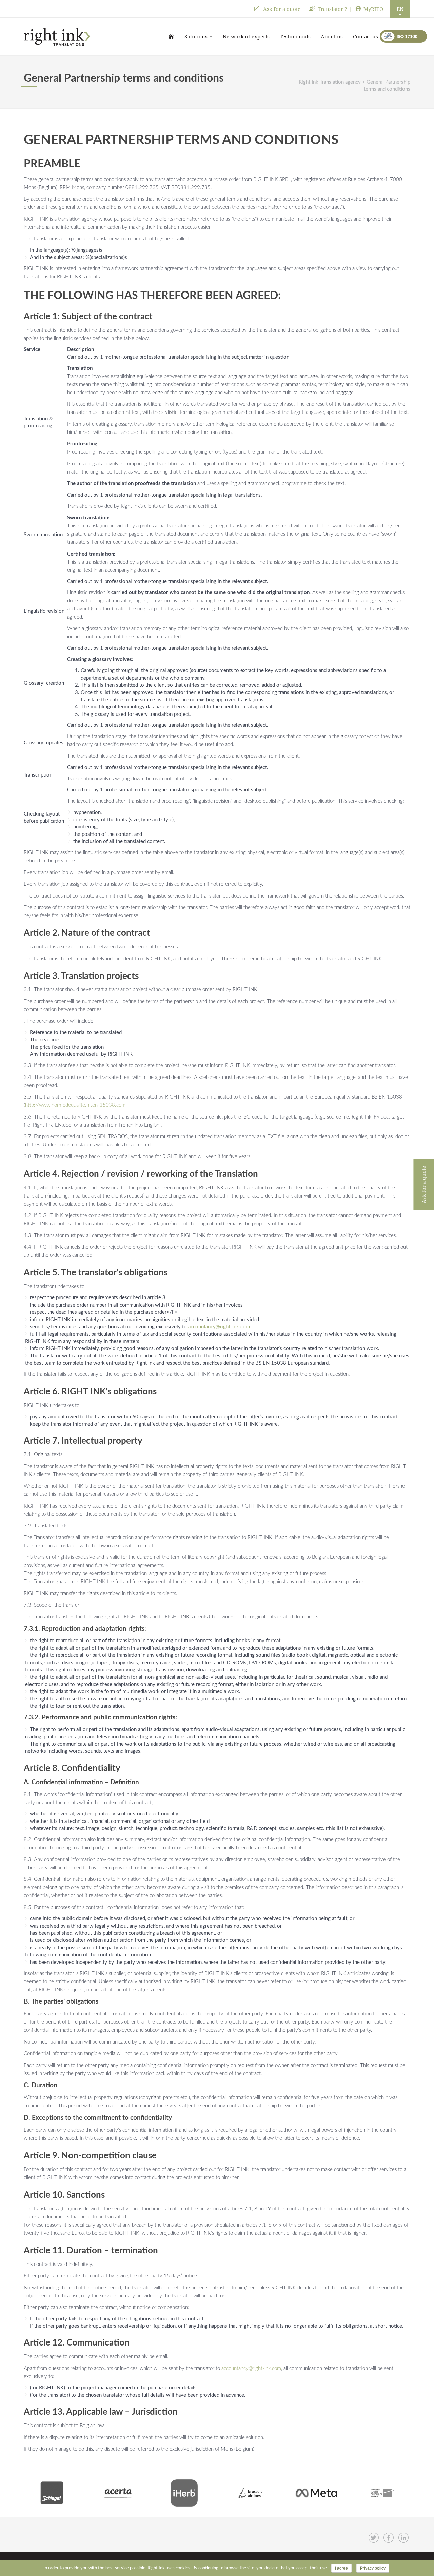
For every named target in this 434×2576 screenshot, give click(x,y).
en (400, 9)
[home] (171, 36)
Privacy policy (373, 2568)
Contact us (366, 36)
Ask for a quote (281, 9)
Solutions (196, 36)
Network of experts (246, 36)
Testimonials (295, 36)
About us (332, 36)
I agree (341, 2568)
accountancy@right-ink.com (219, 1327)
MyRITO (373, 9)
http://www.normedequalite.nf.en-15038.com (75, 1105)
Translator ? (332, 9)
